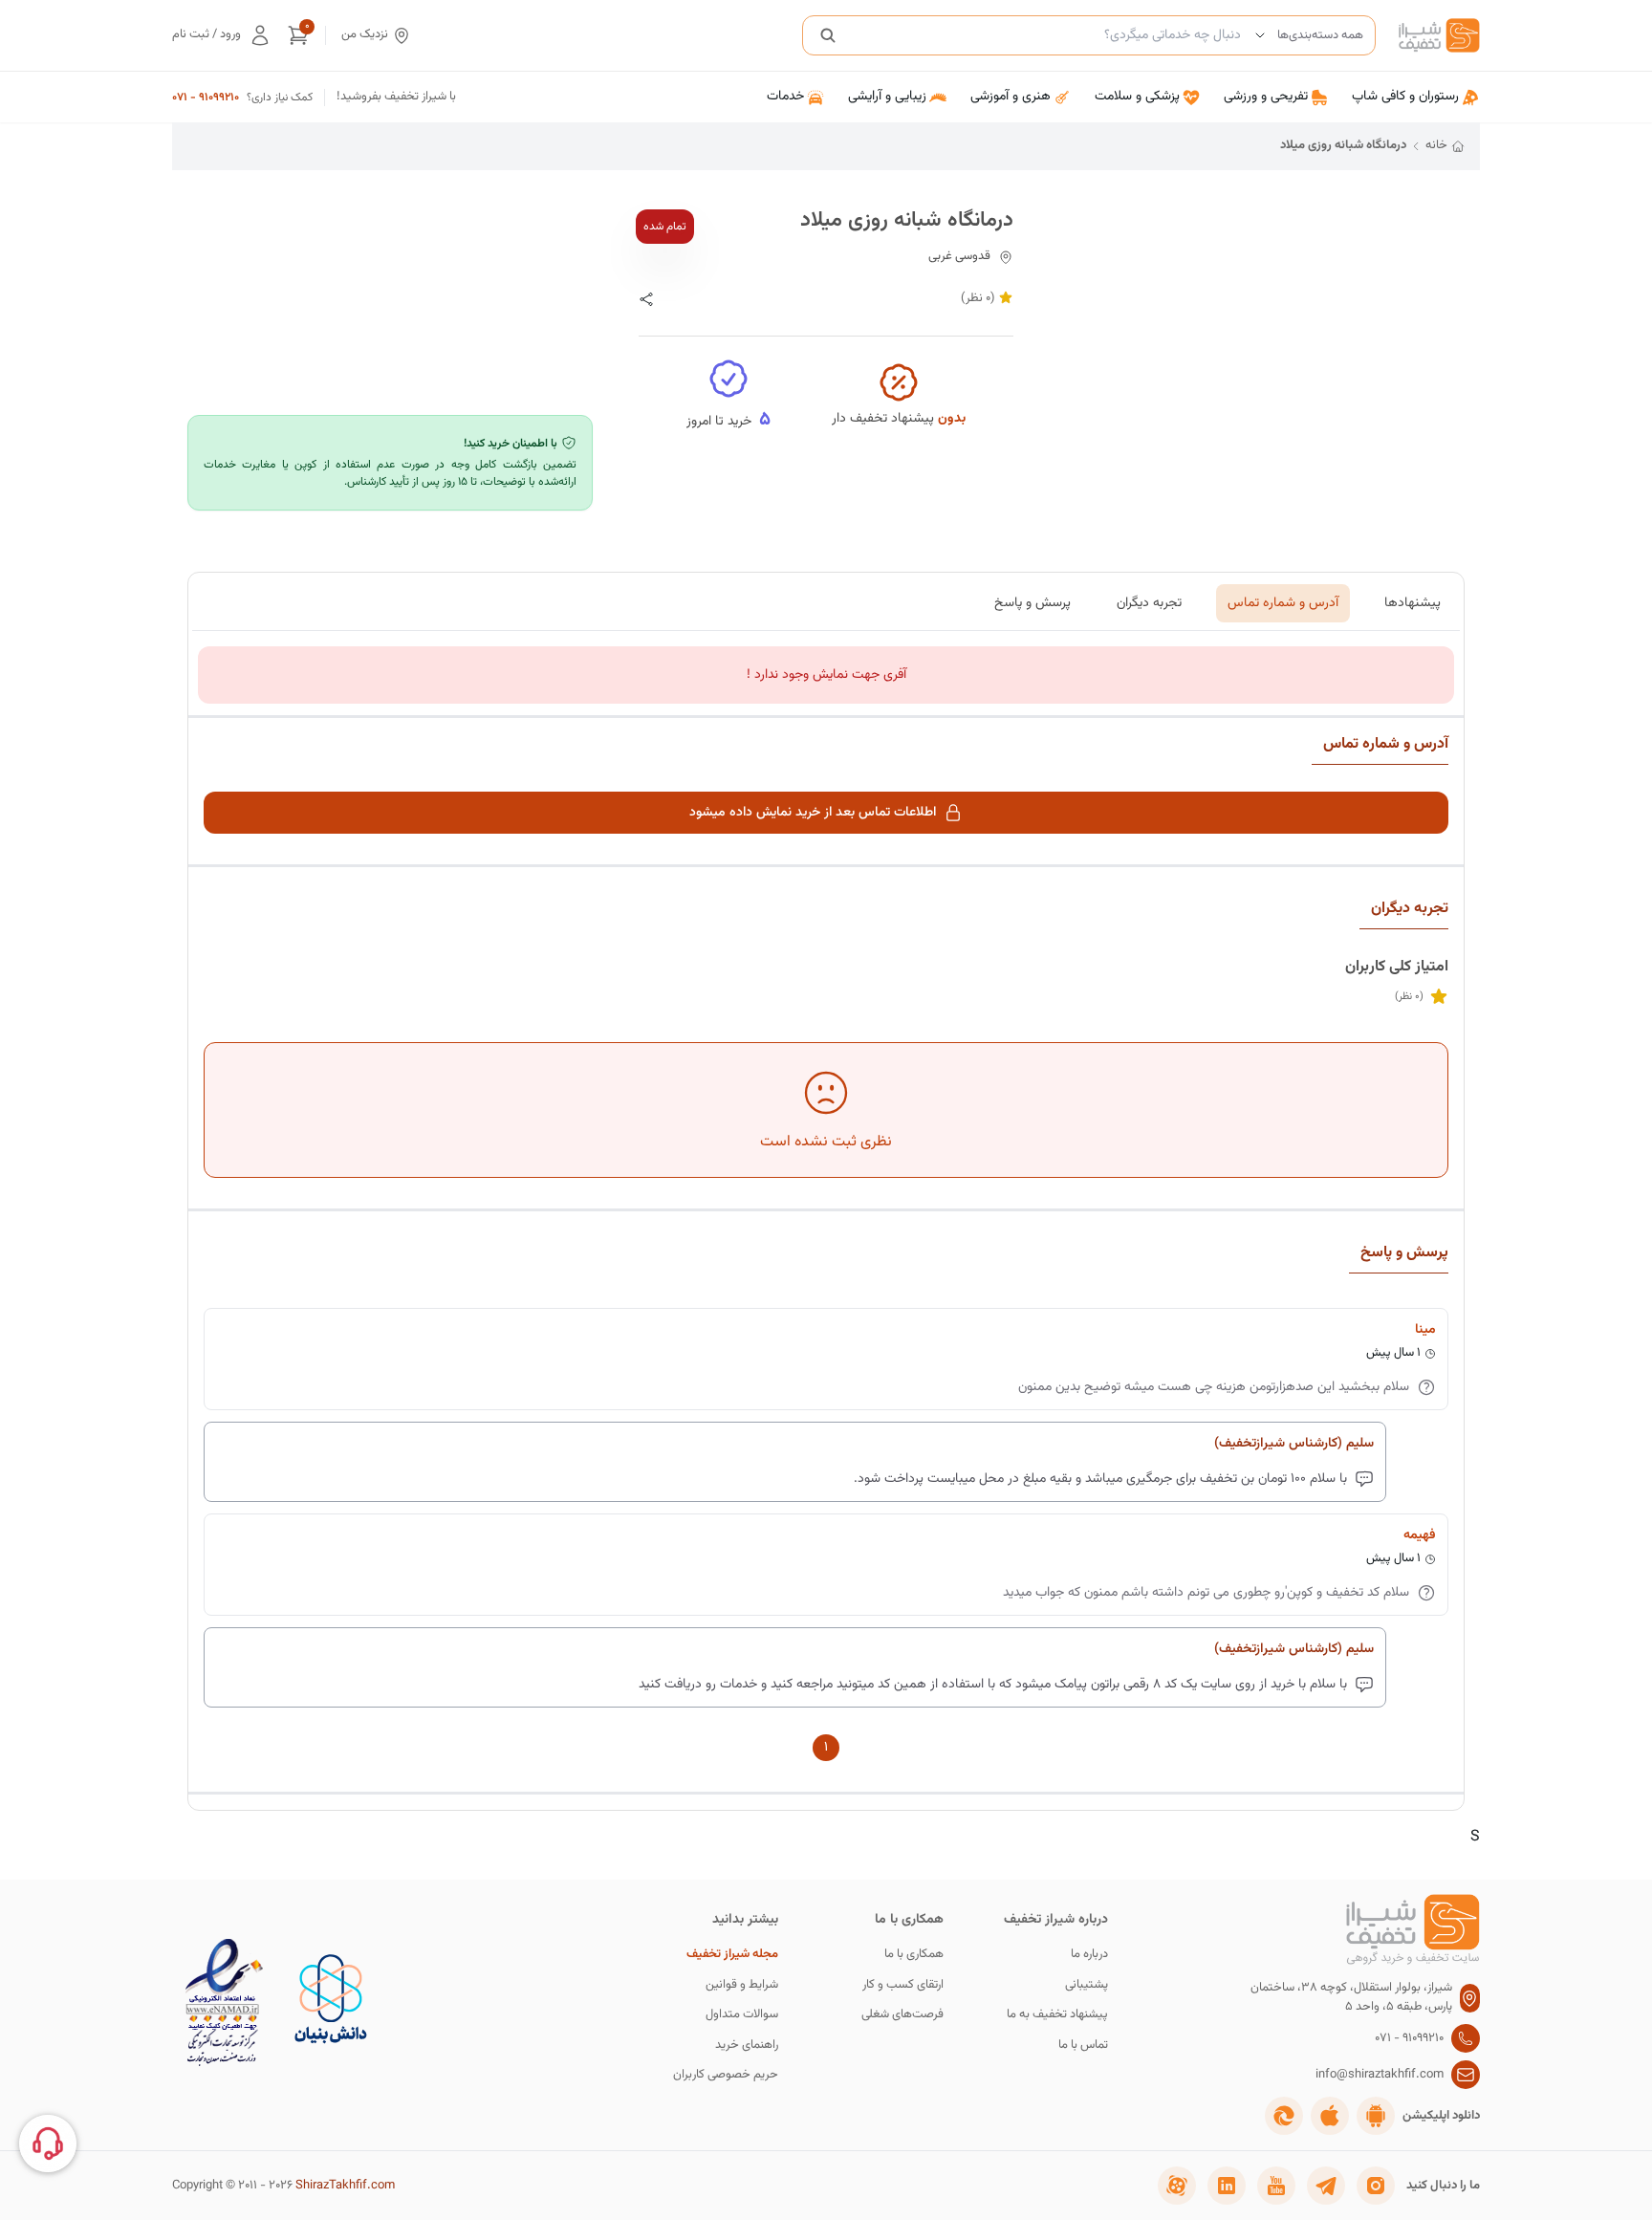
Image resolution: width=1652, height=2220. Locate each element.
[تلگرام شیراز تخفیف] (1326, 2186)
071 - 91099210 (206, 98)
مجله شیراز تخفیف (732, 1955)
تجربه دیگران (1149, 603)
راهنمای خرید (747, 2046)
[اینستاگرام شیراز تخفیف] (1376, 2186)
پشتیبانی (1087, 1985)
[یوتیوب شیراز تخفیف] (1276, 2186)
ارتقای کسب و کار (903, 1985)
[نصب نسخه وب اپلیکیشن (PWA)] (1284, 2116)
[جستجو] (828, 35)
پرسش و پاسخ (1032, 603)
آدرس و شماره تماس (1283, 603)
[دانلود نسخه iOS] (1330, 2116)
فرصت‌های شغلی (902, 2015)
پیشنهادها (1413, 603)
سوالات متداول (742, 2015)
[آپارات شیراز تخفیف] (1177, 2186)
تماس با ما (1083, 2046)
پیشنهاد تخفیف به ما (1057, 2015)
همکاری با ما (914, 1955)
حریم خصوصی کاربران (726, 2075)
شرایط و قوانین (742, 1985)
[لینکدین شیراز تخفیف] (1227, 2186)
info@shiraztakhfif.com (1380, 2075)
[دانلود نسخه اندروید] (1376, 2116)
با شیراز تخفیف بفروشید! (396, 97)
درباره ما (1089, 1955)
